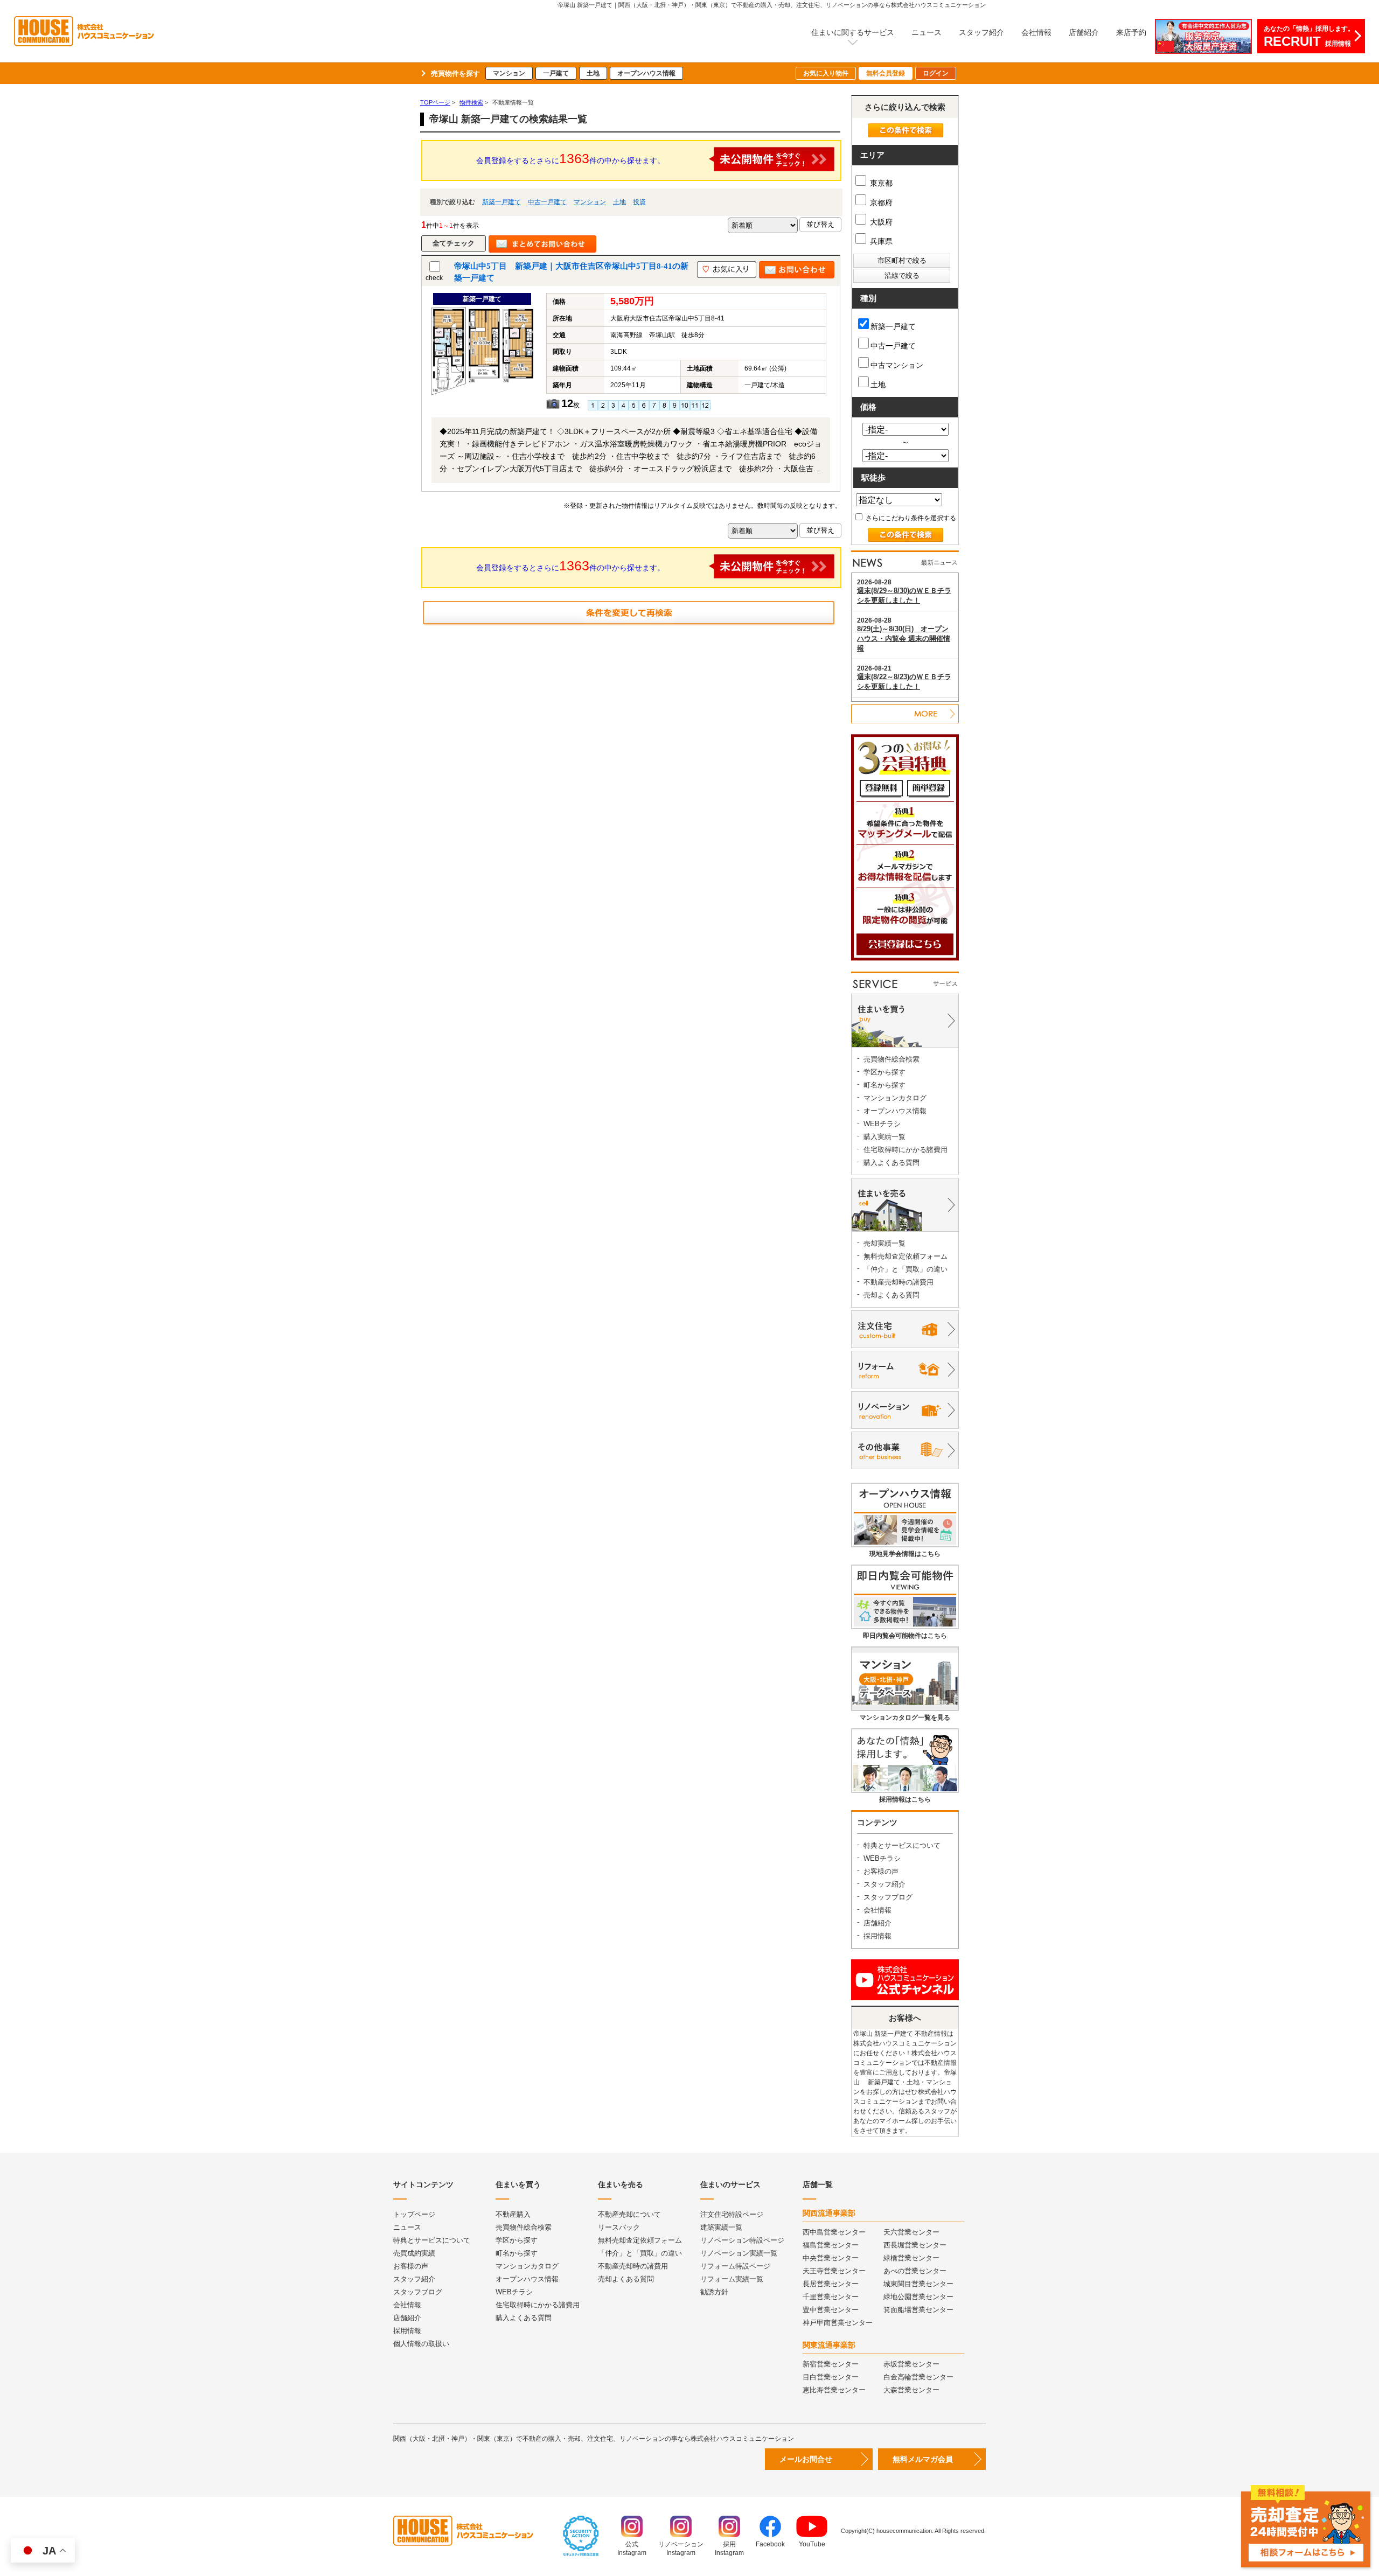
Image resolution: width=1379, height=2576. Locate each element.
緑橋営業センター (911, 2258)
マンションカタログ (895, 1098)
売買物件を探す (455, 74)
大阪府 (880, 222)
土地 (593, 73)
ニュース (927, 32)
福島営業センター (831, 2245)
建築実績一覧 (721, 2227)
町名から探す (884, 1085)
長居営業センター (831, 2284)
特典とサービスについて (902, 1845)
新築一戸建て (502, 202)
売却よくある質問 (892, 1295)
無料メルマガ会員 (923, 2459)
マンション (509, 73)
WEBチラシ (882, 1124)
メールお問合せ (806, 2459)
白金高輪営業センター (918, 2377)
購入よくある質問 (892, 1163)
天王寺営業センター (834, 2271)
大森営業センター (911, 2390)
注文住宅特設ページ (732, 2214)
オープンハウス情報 (646, 73)
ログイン (936, 73)
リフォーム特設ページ (735, 2266)
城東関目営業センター (918, 2284)
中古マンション (897, 365)
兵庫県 (880, 241)
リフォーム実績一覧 (732, 2279)
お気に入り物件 (826, 73)
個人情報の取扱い (421, 2344)
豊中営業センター (831, 2310)
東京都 (880, 183)
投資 (639, 202)
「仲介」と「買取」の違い (906, 1269)
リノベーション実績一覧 (739, 2253)
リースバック (619, 2227)
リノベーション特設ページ (742, 2240)
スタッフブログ (888, 1897)
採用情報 (877, 1936)
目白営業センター (831, 2377)
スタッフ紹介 (981, 32)
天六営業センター (911, 2232)
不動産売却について (629, 2214)
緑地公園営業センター (918, 2297)
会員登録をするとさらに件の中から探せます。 (570, 158)
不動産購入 (513, 2214)
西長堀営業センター (915, 2245)
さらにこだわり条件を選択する (910, 518)
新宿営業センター (831, 2364)
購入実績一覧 (884, 1137)
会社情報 (1036, 32)
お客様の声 (881, 1871)
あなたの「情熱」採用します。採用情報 (1309, 37)
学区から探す (884, 1072)
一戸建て (556, 73)
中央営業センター (831, 2258)
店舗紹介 (1084, 32)
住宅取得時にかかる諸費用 (906, 1150)
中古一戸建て (547, 202)
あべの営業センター (915, 2271)
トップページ (414, 2214)
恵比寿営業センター (834, 2390)
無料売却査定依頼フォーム (906, 1256)
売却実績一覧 (884, 1243)
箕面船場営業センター (918, 2310)
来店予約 (1131, 32)
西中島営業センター (834, 2232)
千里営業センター (831, 2297)
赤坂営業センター (911, 2364)
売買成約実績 (414, 2253)
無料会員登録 (886, 73)
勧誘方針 (714, 2292)
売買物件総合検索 (892, 1059)
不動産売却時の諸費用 (899, 1282)
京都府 (880, 203)
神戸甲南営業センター (838, 2323)
